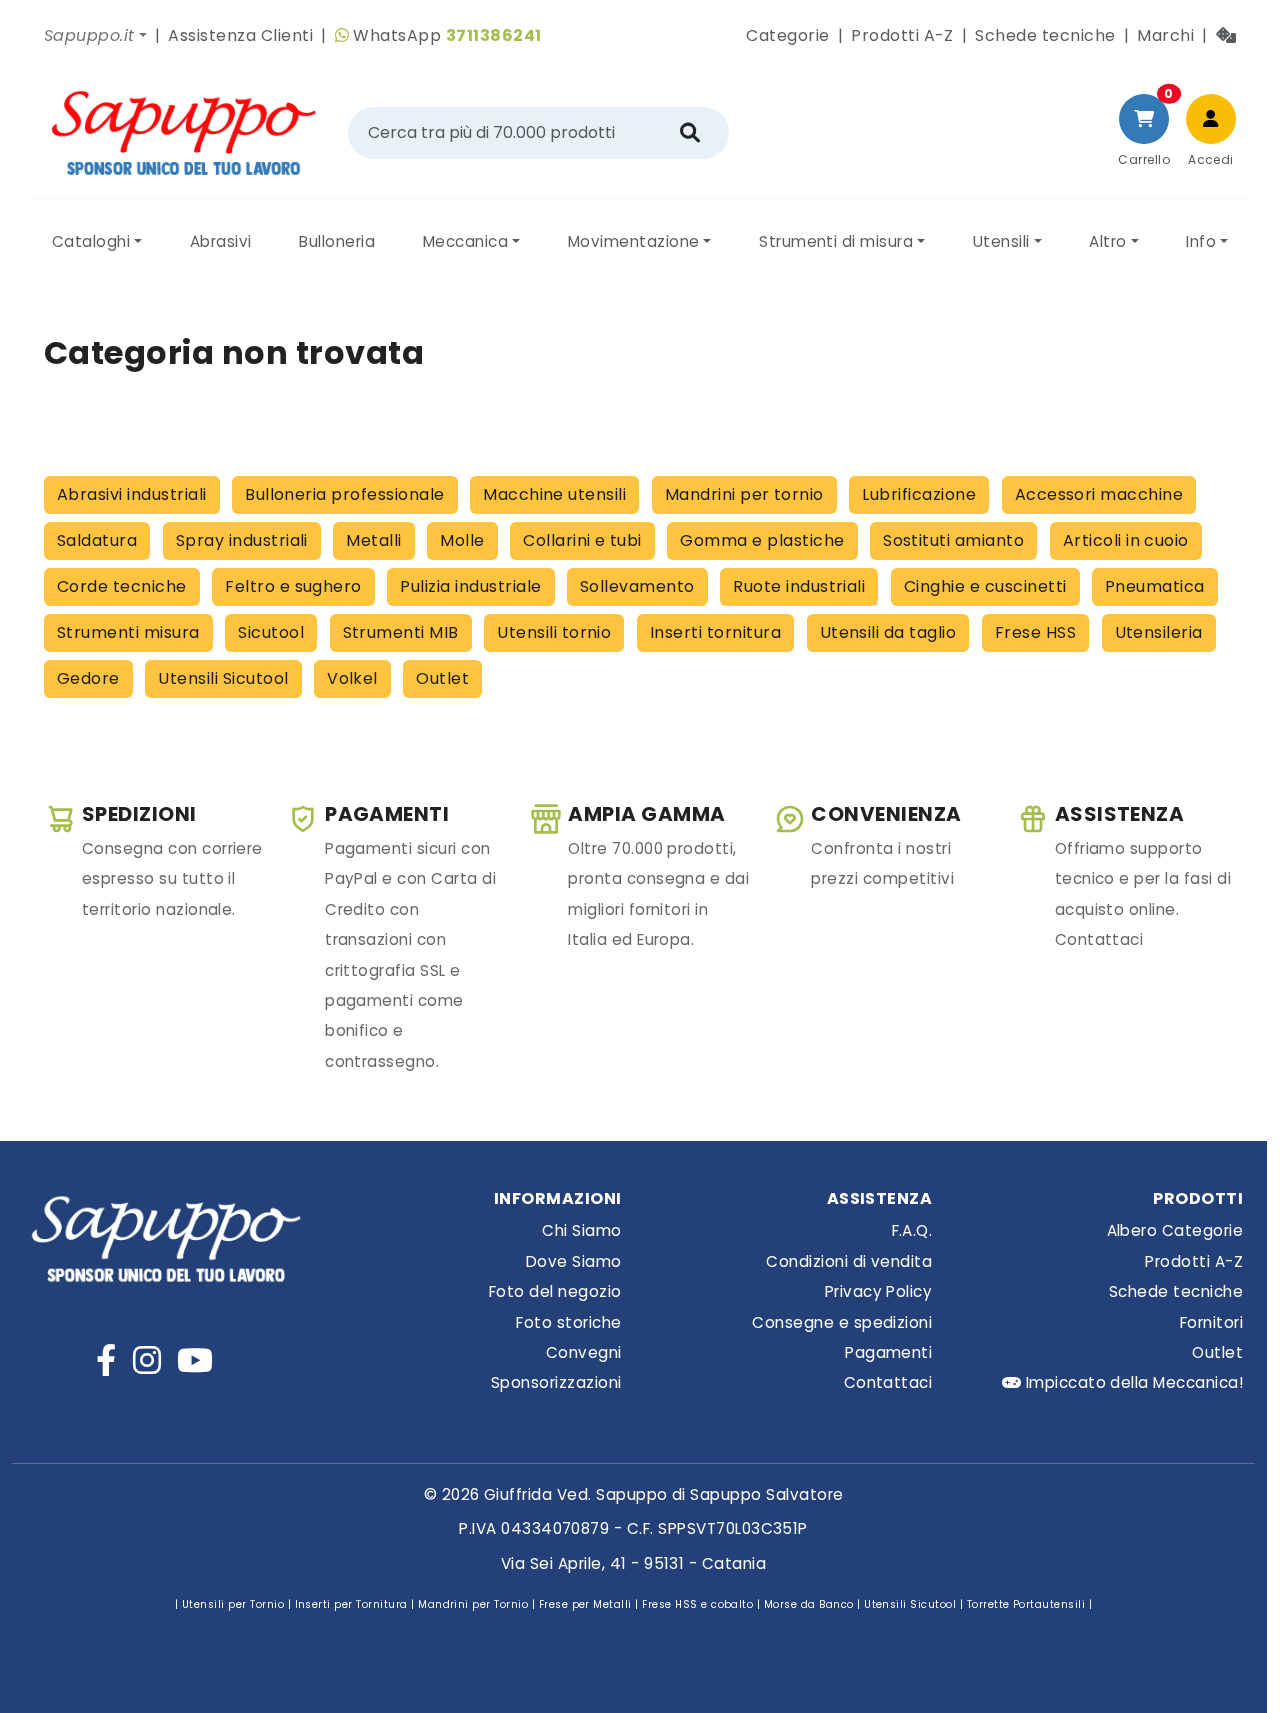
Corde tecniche (122, 586)
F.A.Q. (912, 1230)
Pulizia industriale (470, 586)
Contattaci (888, 1382)
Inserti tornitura (715, 632)
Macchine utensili (554, 494)
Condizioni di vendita (849, 1261)
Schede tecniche (1045, 35)
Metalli (373, 540)
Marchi (1165, 35)
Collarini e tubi (582, 540)
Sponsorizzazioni (556, 1382)
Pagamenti (888, 1352)
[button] (95, 36)
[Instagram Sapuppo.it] (147, 1360)
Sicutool (271, 632)
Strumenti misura (128, 632)
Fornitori (1211, 1322)
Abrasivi (221, 241)
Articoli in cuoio (1126, 540)
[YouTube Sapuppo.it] (195, 1360)
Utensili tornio (554, 632)
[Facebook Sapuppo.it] (106, 1360)
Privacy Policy (879, 1291)
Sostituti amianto (953, 540)
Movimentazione (634, 241)
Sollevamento (637, 586)
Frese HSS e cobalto (697, 1604)
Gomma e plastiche (762, 540)
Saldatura (97, 540)
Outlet (442, 678)
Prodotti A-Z (902, 35)
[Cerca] (690, 133)
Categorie (787, 35)
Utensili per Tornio (233, 1604)
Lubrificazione (919, 494)
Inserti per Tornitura (351, 1604)
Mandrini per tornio (744, 494)
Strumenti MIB (401, 632)
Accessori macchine (1099, 494)
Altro (1107, 241)
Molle (462, 540)
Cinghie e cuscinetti (985, 586)
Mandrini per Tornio (473, 1604)
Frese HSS (1035, 632)
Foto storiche (568, 1322)
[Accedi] (1211, 119)
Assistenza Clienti (240, 35)
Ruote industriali (799, 586)
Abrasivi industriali (132, 494)
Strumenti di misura (836, 241)
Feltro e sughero (293, 586)
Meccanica (465, 241)
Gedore (88, 678)
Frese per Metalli (585, 1604)
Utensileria (1159, 632)
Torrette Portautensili (1026, 1604)
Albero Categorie (1175, 1230)
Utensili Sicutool (223, 678)
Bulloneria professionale (345, 494)
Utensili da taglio (888, 632)
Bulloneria (337, 241)
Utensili (1001, 241)
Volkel (352, 678)
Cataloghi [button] (91, 241)
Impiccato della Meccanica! (1132, 1382)
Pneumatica (1155, 586)
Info (1201, 241)
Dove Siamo (574, 1261)
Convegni (584, 1352)
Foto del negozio (555, 1291)
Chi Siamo (581, 1230)
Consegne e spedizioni (842, 1322)
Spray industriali (242, 540)
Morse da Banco (809, 1604)
